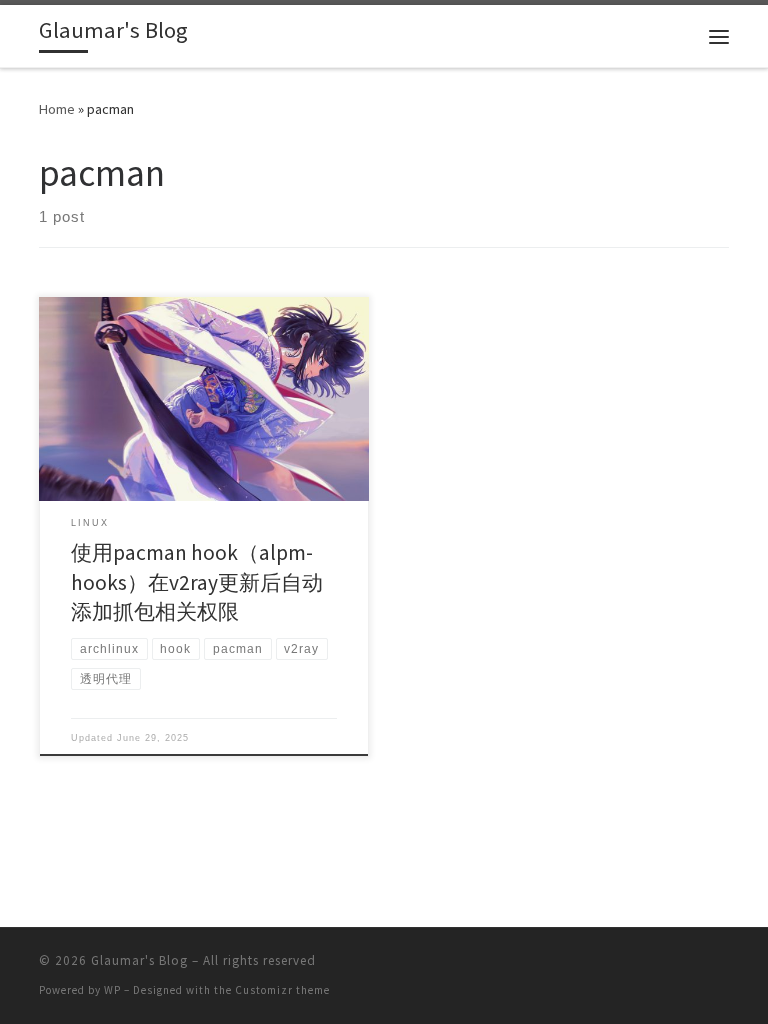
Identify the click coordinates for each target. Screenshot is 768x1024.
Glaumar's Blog (139, 960)
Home (57, 109)
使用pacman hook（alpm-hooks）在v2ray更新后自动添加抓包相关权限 (197, 582)
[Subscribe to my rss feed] (723, 966)
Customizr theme (282, 990)
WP (112, 990)
